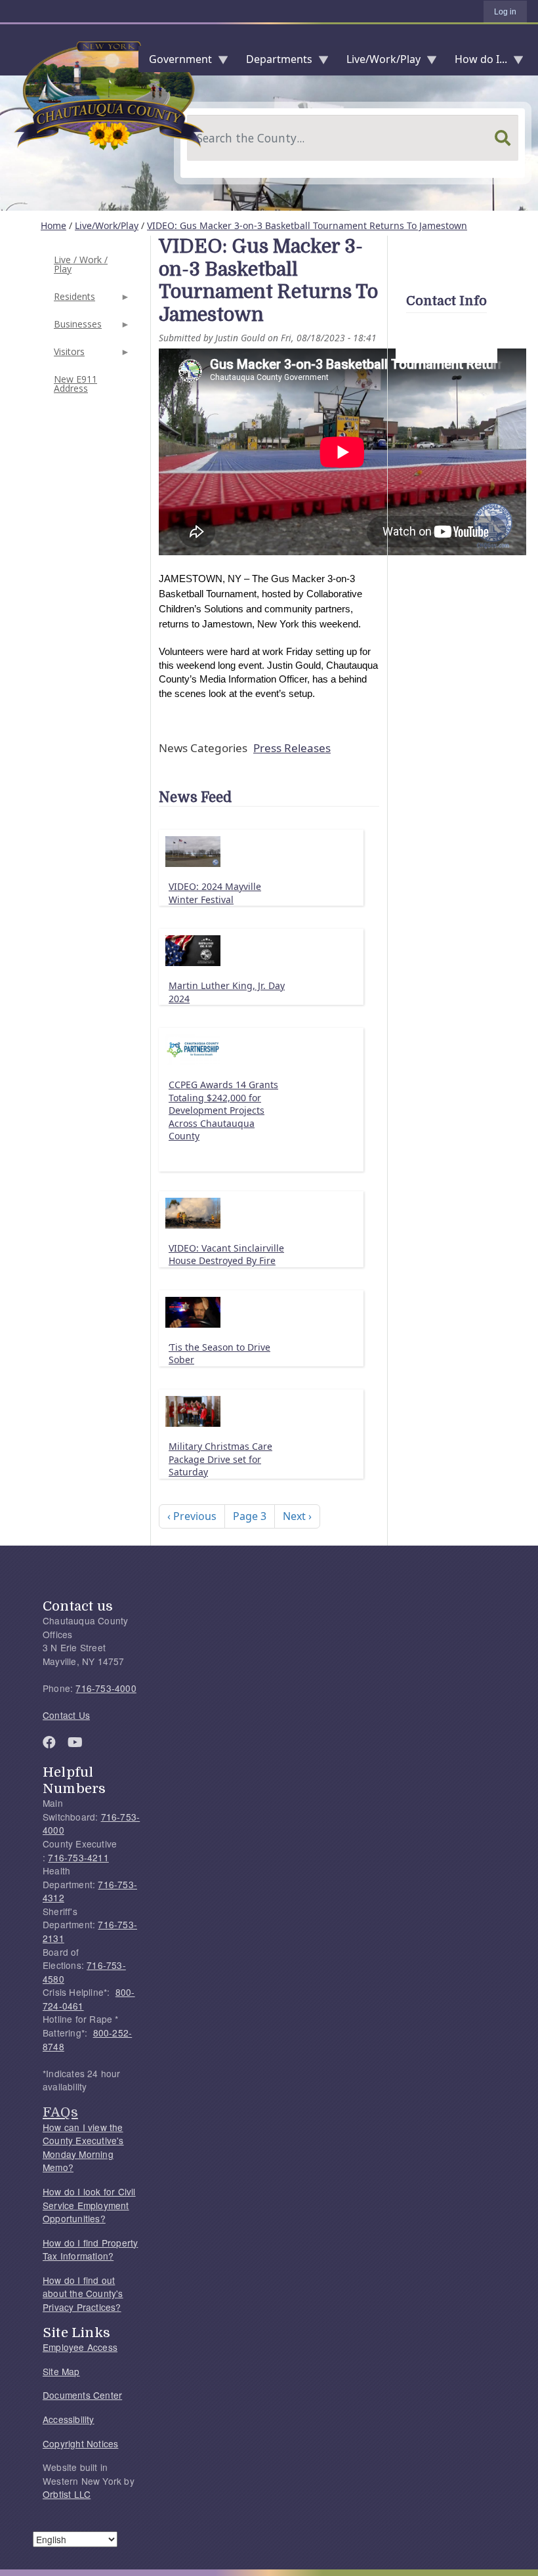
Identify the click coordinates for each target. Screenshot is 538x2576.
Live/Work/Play (378, 62)
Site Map (61, 2371)
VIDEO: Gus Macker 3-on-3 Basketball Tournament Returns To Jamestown (307, 225)
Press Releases (292, 748)
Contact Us (66, 1715)
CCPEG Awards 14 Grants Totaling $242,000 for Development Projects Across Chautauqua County (223, 1110)
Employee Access (80, 2347)
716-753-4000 (106, 1688)
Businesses (76, 328)
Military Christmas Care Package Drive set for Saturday (220, 1459)
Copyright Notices (80, 2443)
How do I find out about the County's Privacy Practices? (83, 2293)
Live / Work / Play (81, 264)
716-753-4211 (78, 1857)
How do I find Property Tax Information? (90, 2249)
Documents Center (82, 2395)
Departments (274, 62)
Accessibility (69, 2419)
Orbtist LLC (67, 2494)
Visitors (68, 355)
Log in (505, 12)
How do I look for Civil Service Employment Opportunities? (89, 2205)
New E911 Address (75, 384)
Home (53, 225)
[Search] (503, 138)
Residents (73, 300)
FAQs (60, 2112)
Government (175, 62)
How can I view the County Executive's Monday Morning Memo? (83, 2147)
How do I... (476, 62)
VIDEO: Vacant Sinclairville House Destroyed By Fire (226, 1255)
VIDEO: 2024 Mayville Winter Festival (215, 893)
